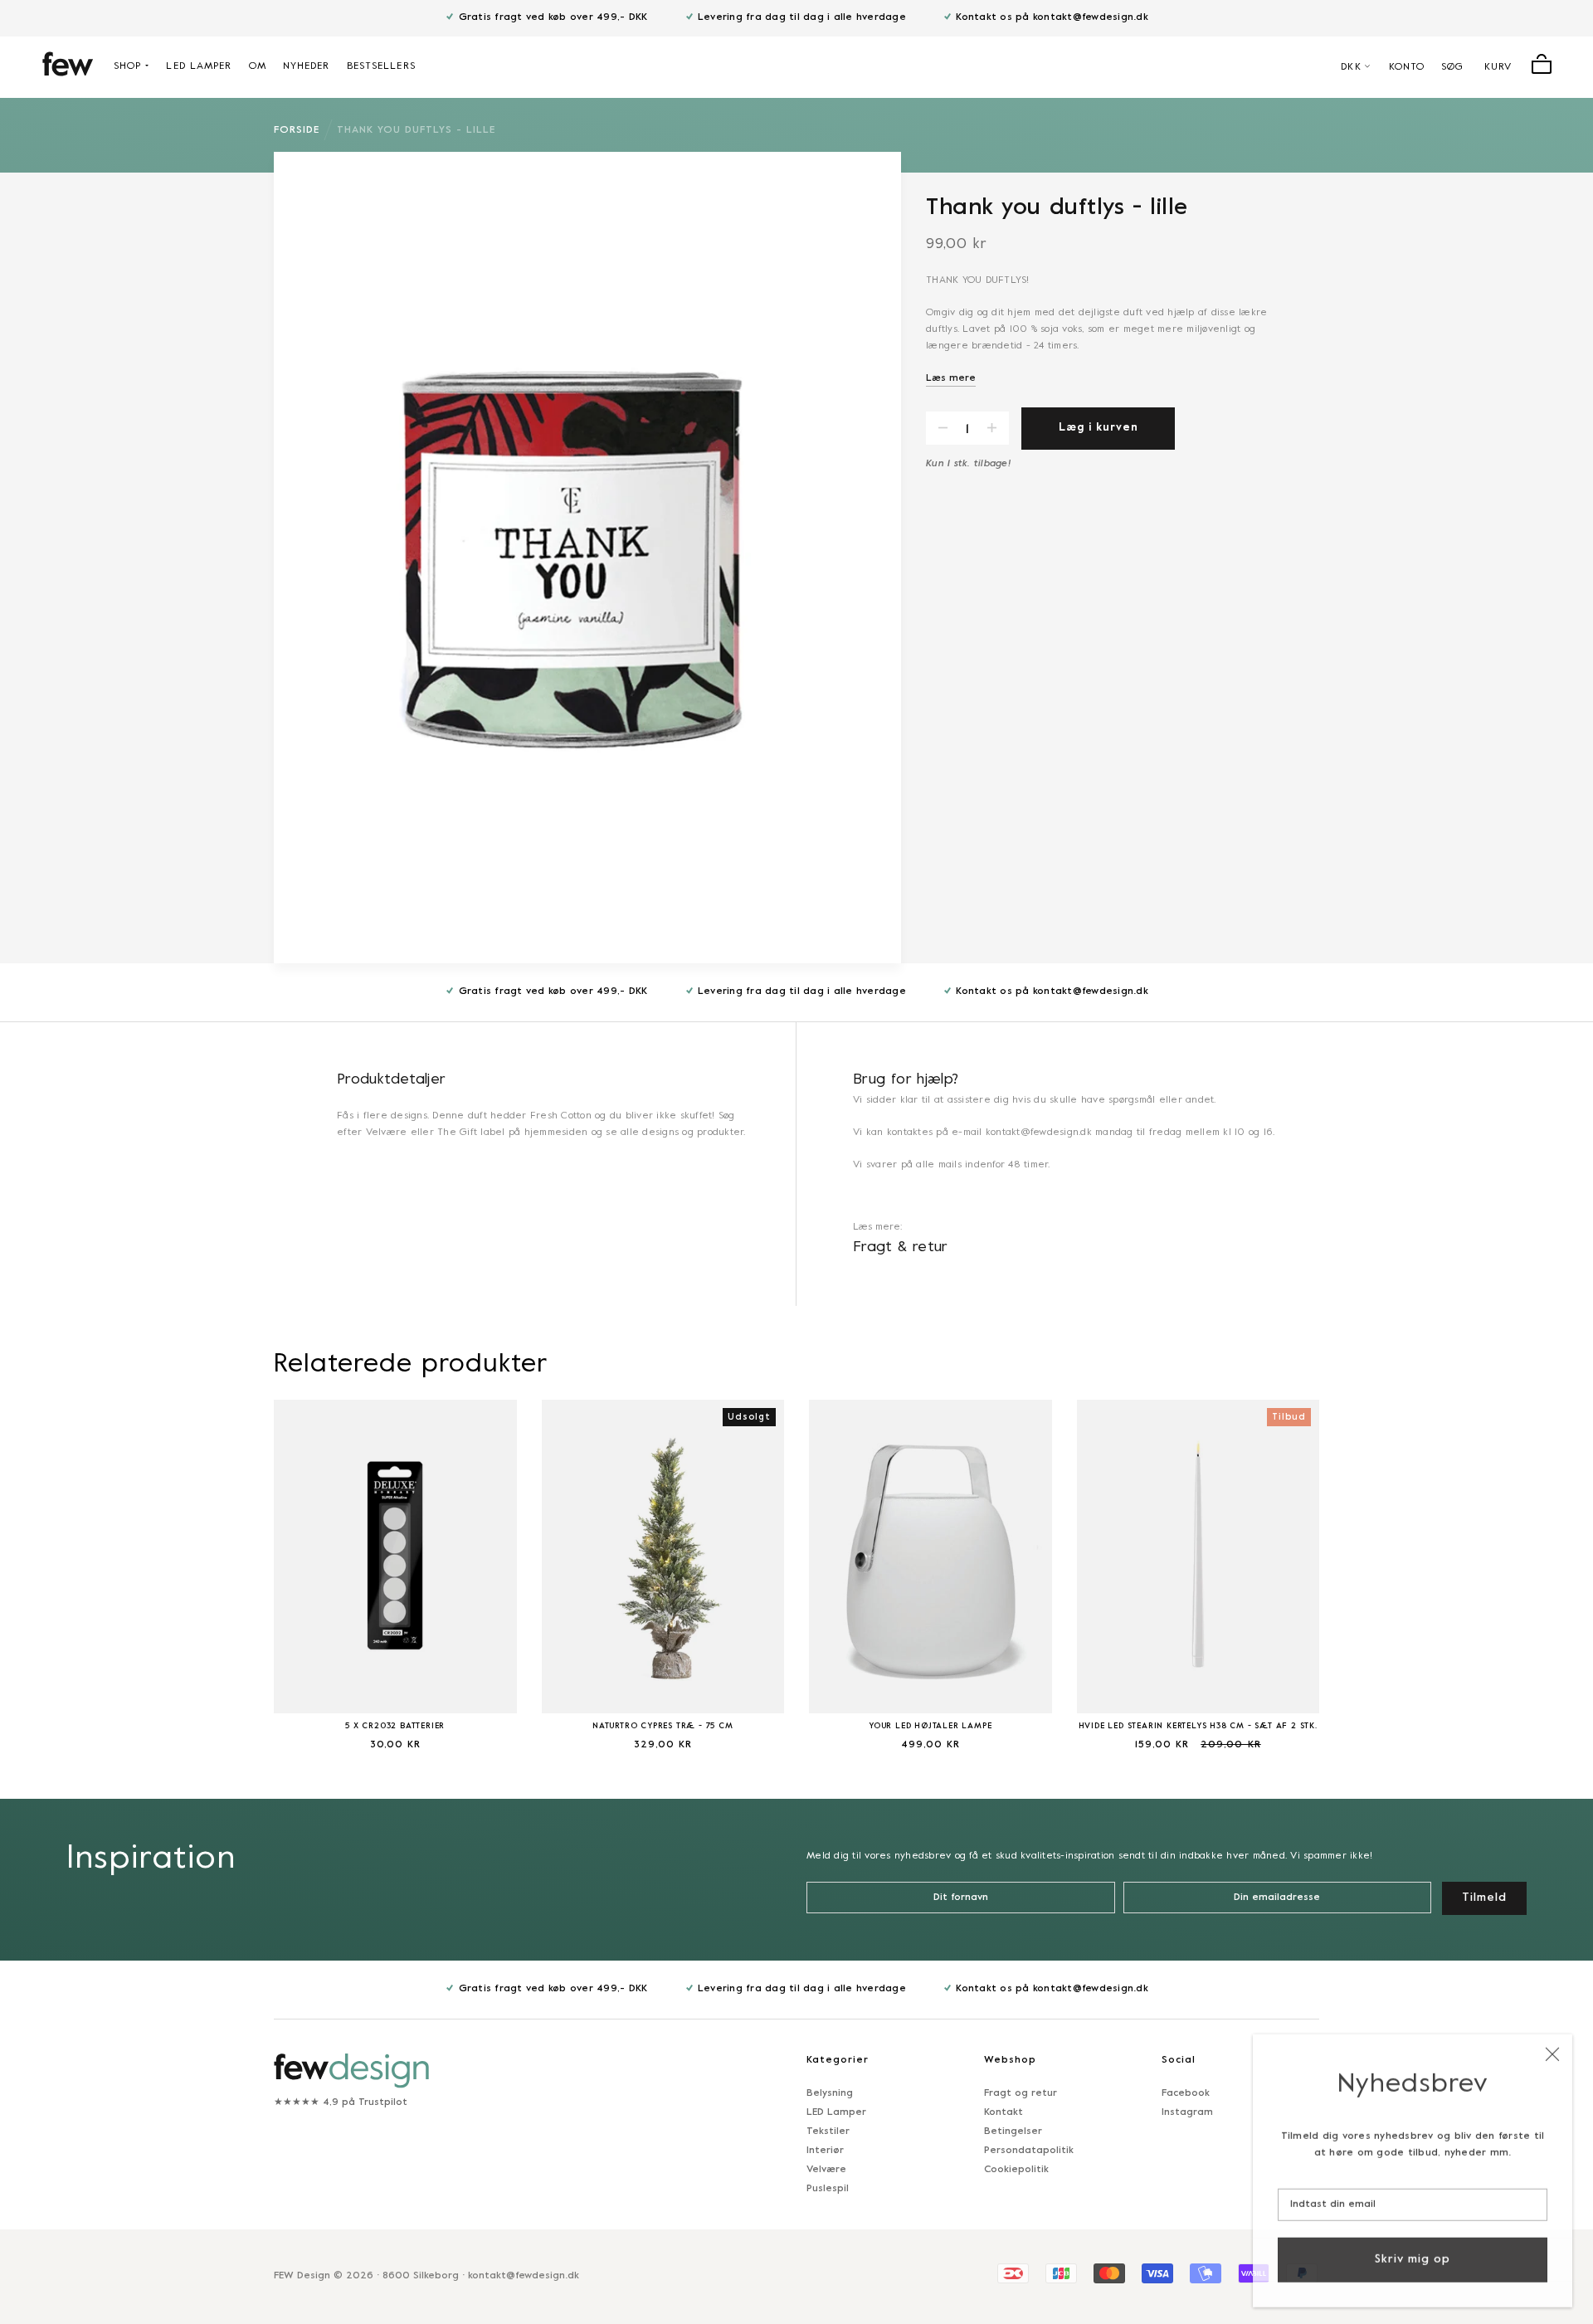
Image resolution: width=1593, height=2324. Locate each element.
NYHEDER (307, 66)
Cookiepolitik (1016, 2170)
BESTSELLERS (381, 66)
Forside (297, 130)
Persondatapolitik (1029, 2151)
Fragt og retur (1021, 2093)
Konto (1407, 67)
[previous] (232, 1564)
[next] (1361, 1564)
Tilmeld (1484, 1898)
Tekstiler (828, 2132)
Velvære (826, 2170)
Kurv (1498, 67)
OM (258, 66)
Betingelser (1013, 2132)
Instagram (1187, 2112)
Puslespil (828, 2189)
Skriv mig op (1413, 2256)
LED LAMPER (199, 66)
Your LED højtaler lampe (930, 1726)
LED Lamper (836, 2112)
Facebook (1186, 2093)
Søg (1452, 67)
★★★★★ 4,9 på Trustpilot (341, 2102)
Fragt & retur (901, 1247)
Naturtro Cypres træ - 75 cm (663, 1726)
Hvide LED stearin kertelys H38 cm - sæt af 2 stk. (1198, 1726)
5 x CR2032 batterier (395, 1726)
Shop (127, 66)
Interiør (825, 2151)
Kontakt (1004, 2112)
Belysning (830, 2093)
